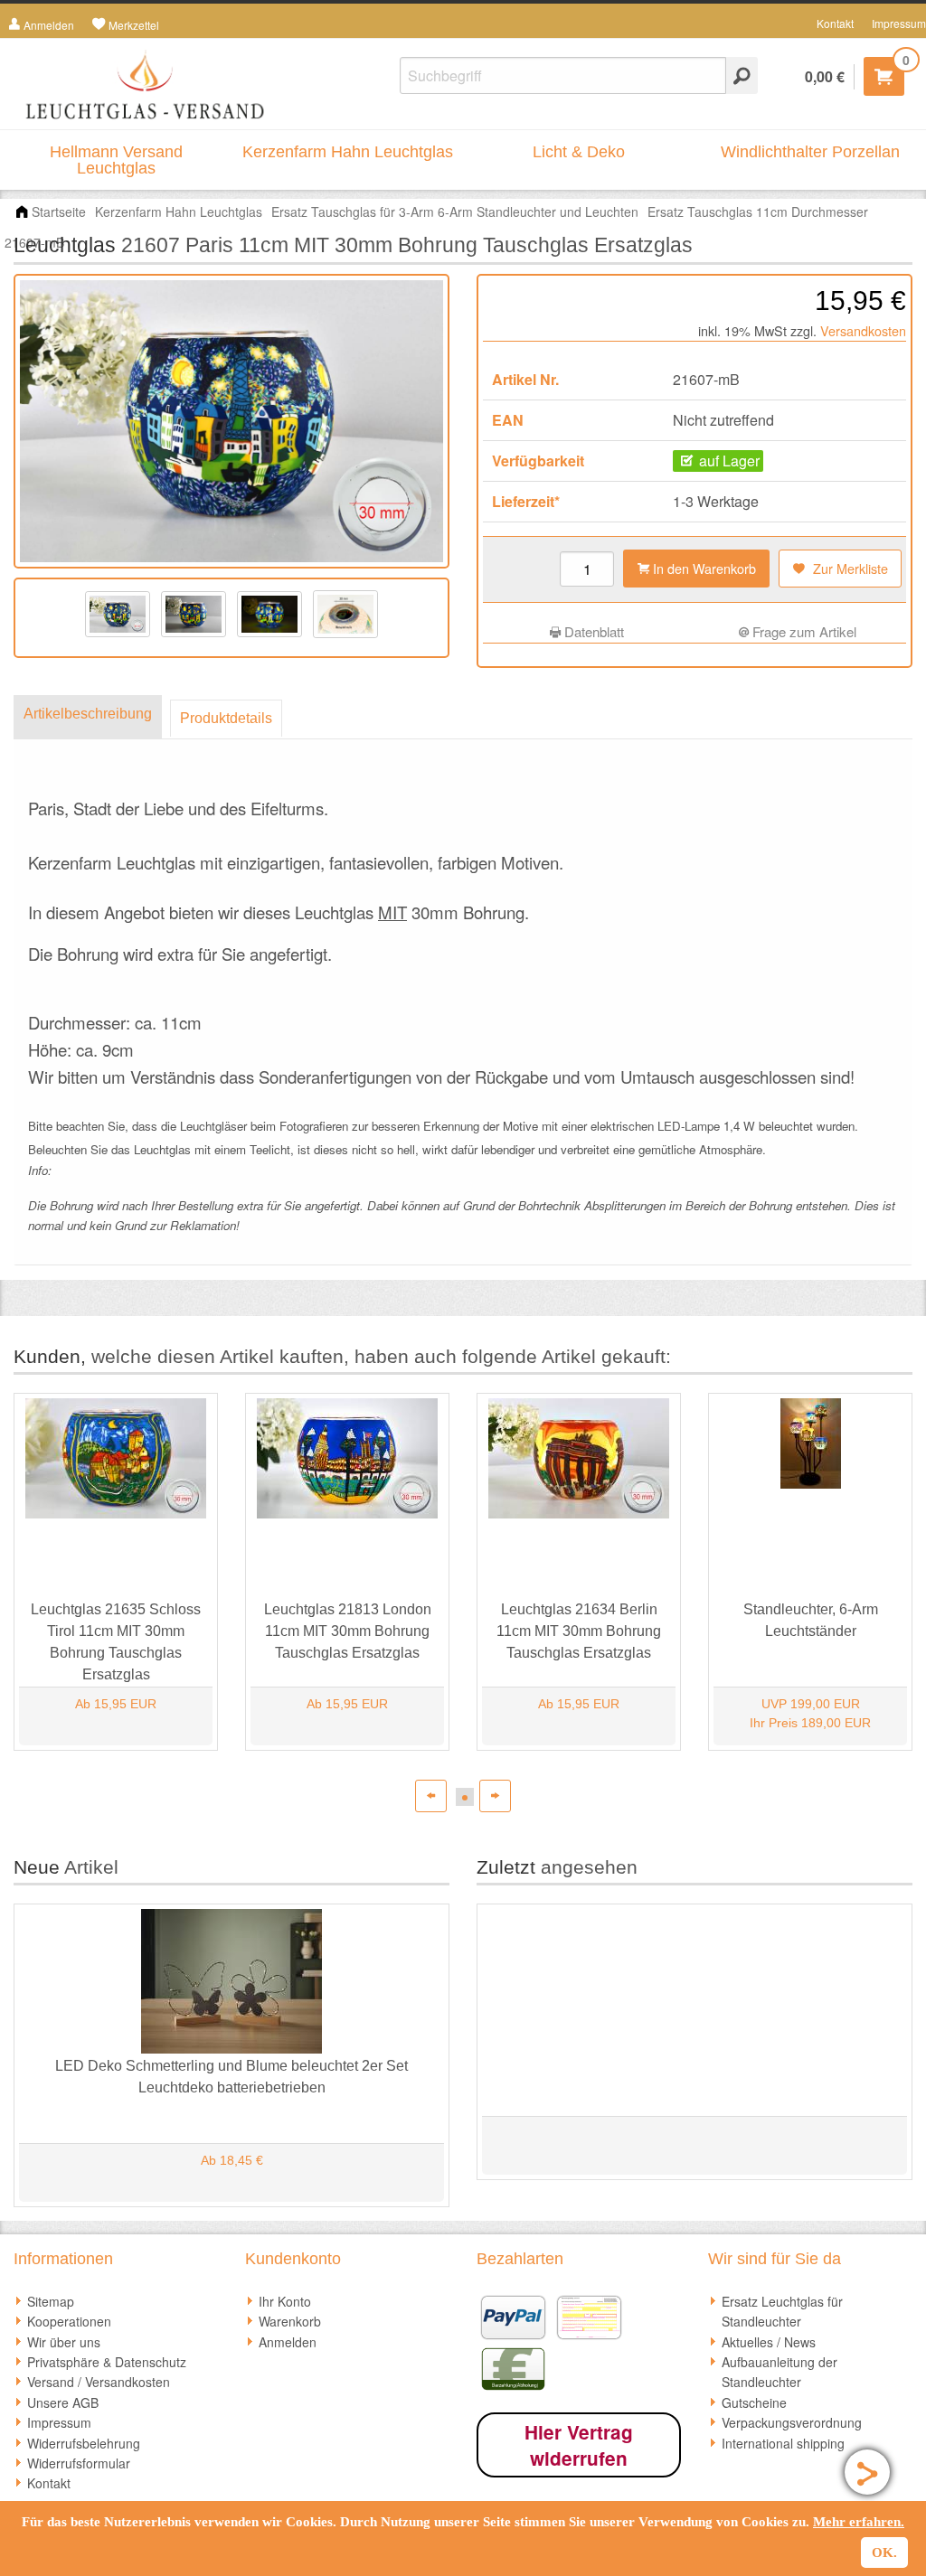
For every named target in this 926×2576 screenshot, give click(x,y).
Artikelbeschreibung (88, 714)
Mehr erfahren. (859, 2522)
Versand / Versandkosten (99, 2382)
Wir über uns (64, 2342)
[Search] (742, 75)
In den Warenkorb (703, 568)
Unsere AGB (63, 2402)
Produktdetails (226, 718)
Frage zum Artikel (803, 631)
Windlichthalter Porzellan (810, 152)
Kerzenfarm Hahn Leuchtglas (348, 152)
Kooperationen (69, 2321)
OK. (884, 2552)
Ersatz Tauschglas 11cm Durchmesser (758, 212)
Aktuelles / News (769, 2342)
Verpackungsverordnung (792, 2422)
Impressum (899, 23)
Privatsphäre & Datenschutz (107, 2362)
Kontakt (835, 23)
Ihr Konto (285, 2301)
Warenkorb (290, 2321)
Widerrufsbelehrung (84, 2443)
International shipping (783, 2443)
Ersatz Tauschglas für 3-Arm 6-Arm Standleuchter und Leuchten (455, 212)
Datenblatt (592, 631)
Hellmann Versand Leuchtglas (116, 160)
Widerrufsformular (79, 2463)
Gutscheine (754, 2402)
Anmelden (288, 2342)
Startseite (59, 212)
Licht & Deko (579, 152)
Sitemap (51, 2301)
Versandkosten (863, 330)
